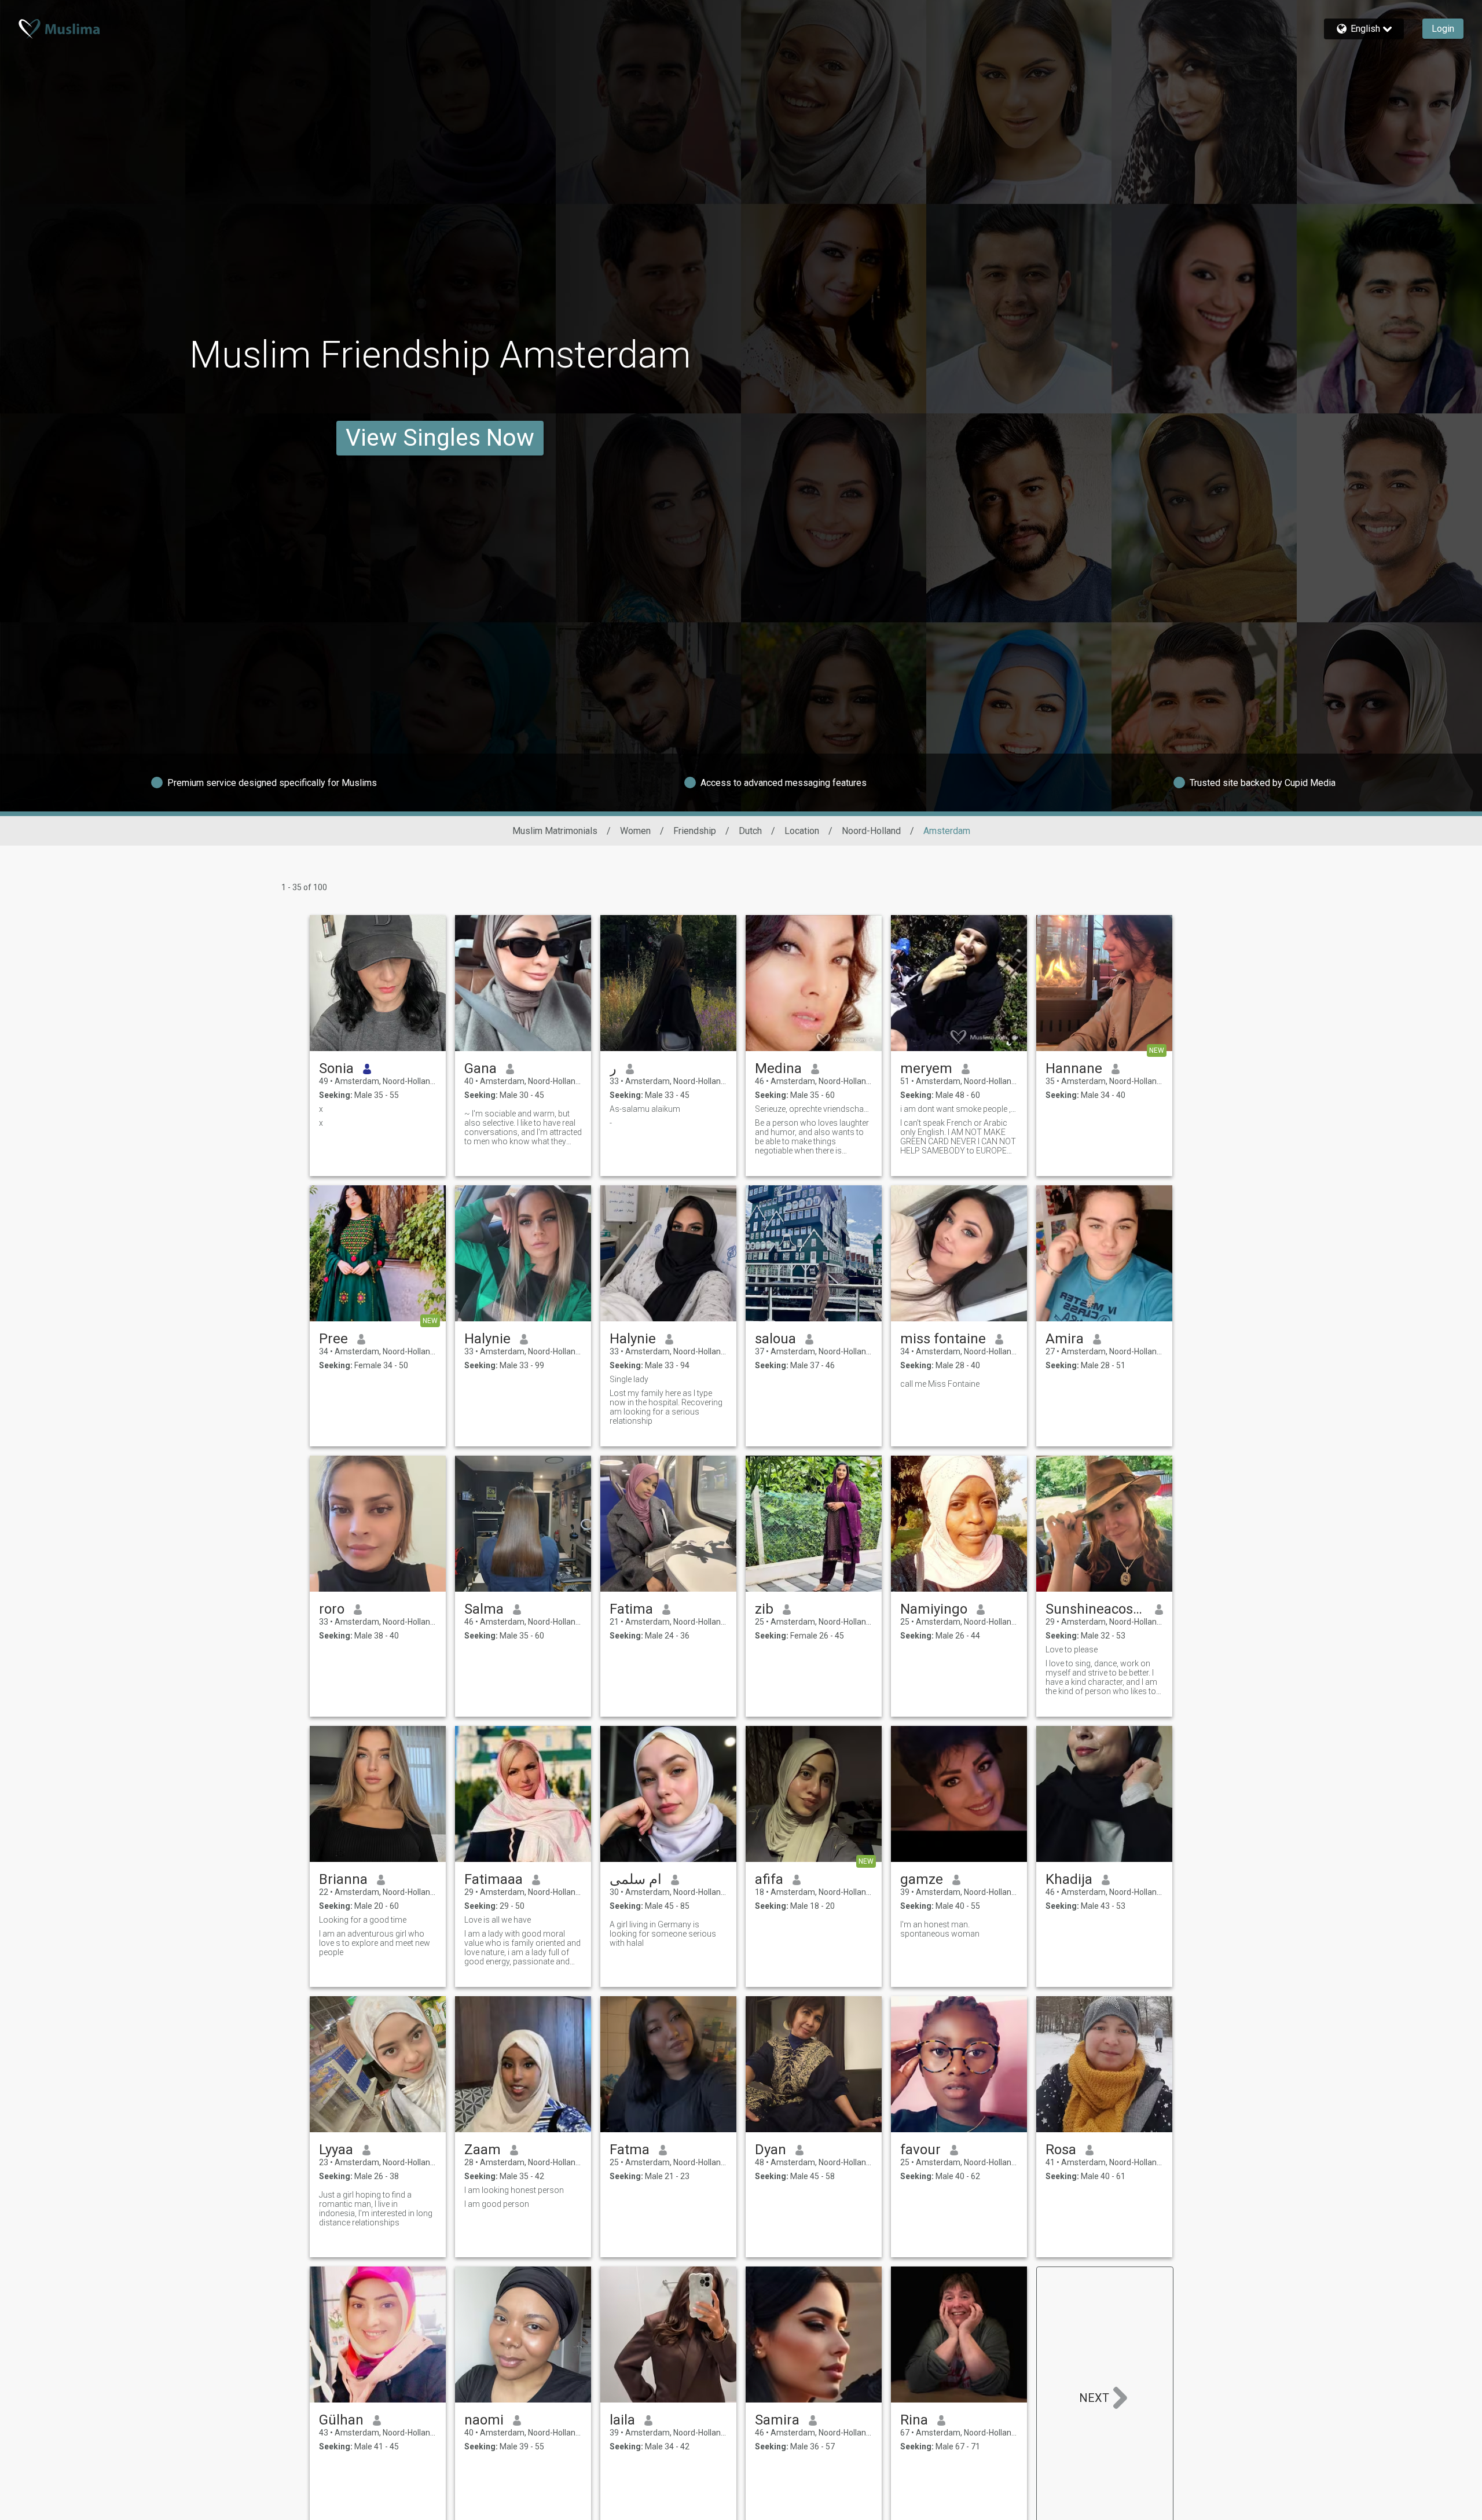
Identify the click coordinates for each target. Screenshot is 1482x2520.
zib (764, 1609)
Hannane (1074, 1068)
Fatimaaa (494, 1879)
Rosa (1061, 2150)
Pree (333, 1339)
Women (635, 831)
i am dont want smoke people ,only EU (959, 1109)
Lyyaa (336, 2150)
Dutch (750, 831)
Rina (914, 2420)
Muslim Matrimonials (555, 831)
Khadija (1069, 1879)
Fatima (631, 1609)
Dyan (771, 2150)
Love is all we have (498, 1920)
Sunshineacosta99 (1096, 1609)
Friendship (695, 831)
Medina (778, 1068)
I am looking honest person (514, 2190)
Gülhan (341, 2420)
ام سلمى (636, 1879)
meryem (926, 1068)
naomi (484, 2420)
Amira (1065, 1339)
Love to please (1072, 1650)
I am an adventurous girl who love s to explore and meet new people (375, 1943)
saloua (775, 1339)
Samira (777, 2420)
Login (1443, 29)
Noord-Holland (871, 831)
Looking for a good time (363, 1920)
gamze (922, 1879)
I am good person (497, 2204)
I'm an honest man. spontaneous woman (940, 1929)
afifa (769, 1879)
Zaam (483, 2150)
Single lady (629, 1379)
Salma (484, 1609)
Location (802, 831)
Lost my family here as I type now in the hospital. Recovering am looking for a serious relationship (666, 1407)
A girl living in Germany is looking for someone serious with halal (663, 1934)
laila (622, 2420)
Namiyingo (934, 1609)
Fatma (630, 2150)
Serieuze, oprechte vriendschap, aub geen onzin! (814, 1109)
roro (332, 1609)
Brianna (343, 1879)
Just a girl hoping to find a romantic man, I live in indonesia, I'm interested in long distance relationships (376, 2209)
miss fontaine (943, 1339)
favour (920, 2150)
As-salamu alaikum (645, 1109)
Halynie (487, 1339)
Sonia (336, 1068)
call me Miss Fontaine (940, 1384)
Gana (480, 1068)
